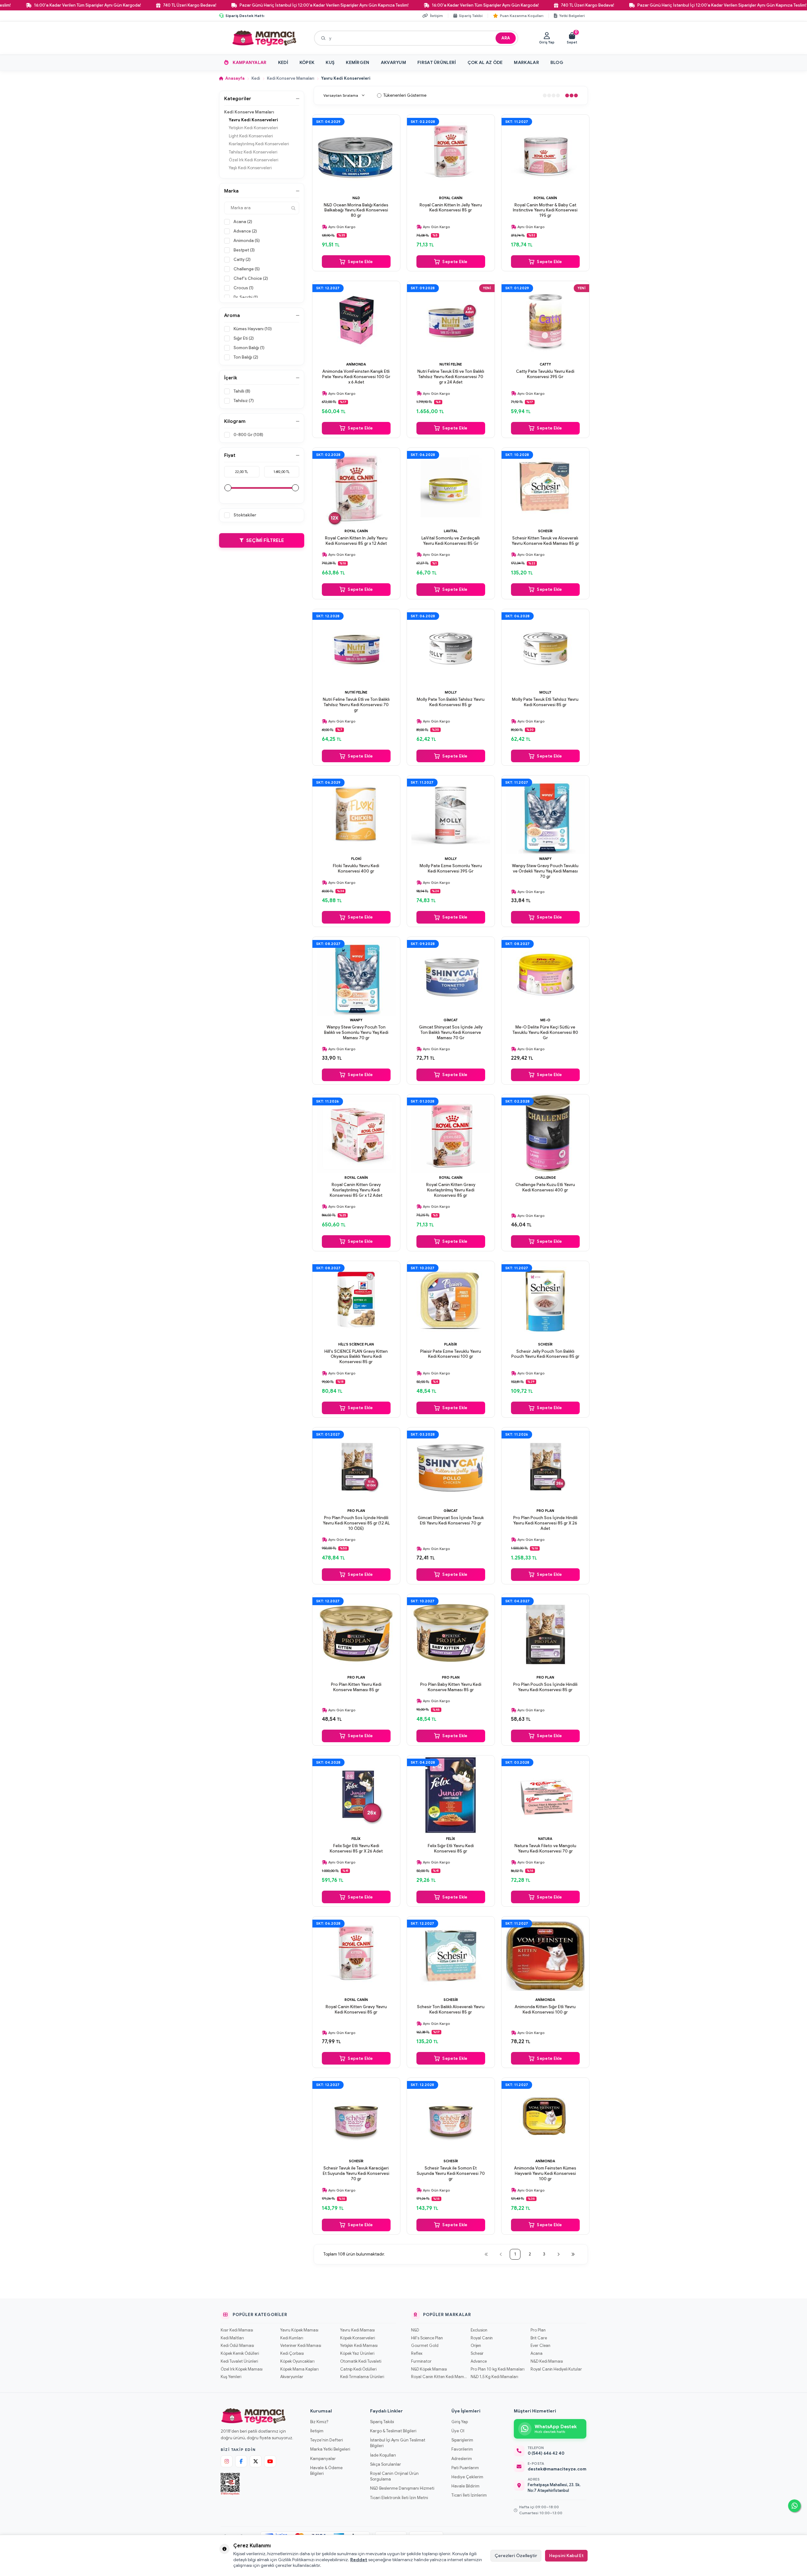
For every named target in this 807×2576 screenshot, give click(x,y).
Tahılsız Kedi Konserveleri (253, 152)
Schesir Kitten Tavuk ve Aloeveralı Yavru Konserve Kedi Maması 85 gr (545, 541)
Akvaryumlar (292, 2377)
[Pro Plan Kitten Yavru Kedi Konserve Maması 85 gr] (356, 1634)
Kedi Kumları (292, 2338)
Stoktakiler (245, 515)
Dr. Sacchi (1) (246, 297)
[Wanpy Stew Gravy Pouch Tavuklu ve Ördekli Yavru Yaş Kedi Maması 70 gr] (545, 815)
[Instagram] (227, 2461)
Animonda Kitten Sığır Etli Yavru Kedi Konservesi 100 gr (545, 2010)
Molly (451, 692)
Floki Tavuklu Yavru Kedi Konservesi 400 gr (356, 869)
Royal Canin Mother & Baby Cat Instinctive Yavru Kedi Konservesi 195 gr (545, 210)
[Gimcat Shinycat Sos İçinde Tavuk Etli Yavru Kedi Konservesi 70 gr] (451, 1467)
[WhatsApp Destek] (794, 2506)
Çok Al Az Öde (485, 62)
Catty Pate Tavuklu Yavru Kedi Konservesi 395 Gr (545, 374)
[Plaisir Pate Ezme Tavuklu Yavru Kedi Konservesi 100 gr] (451, 1300)
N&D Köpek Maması (429, 2369)
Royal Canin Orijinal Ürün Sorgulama (394, 2476)
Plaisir (451, 1344)
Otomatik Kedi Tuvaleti (361, 2361)
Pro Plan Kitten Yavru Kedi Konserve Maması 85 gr (356, 1687)
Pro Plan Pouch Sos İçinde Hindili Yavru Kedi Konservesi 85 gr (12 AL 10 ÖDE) (356, 1523)
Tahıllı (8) (242, 391)
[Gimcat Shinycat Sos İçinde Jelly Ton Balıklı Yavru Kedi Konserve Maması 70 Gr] (451, 976)
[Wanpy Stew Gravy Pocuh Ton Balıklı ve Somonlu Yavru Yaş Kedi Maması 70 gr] (356, 976)
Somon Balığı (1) (249, 348)
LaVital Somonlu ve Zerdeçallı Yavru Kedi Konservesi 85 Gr (451, 541)
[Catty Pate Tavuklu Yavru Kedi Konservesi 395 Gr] (545, 320)
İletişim (317, 2431)
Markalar (526, 62)
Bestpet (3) (244, 250)
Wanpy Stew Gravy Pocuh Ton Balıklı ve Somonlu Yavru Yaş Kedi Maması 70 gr (356, 1033)
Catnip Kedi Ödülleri (358, 2369)
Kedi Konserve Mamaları (291, 78)
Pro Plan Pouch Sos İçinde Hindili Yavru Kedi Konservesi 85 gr (545, 1687)
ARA (506, 38)
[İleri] (559, 2254)
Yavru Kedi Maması (357, 2330)
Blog (557, 62)
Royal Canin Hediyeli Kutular (556, 2369)
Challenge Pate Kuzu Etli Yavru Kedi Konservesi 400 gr (545, 1187)
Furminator (421, 2361)
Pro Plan (356, 1511)
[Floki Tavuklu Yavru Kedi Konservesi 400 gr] (356, 815)
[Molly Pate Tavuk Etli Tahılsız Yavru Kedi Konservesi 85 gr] (545, 648)
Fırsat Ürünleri (437, 62)
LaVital (451, 531)
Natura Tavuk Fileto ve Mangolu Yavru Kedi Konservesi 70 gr (545, 1849)
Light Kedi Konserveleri (251, 136)
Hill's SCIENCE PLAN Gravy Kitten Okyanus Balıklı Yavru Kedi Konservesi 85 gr (356, 1357)
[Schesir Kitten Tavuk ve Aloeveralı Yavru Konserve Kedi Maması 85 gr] (545, 487)
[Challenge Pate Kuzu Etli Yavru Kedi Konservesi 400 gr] (545, 1134)
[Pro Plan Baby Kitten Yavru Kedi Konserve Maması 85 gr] (451, 1634)
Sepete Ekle (360, 262)
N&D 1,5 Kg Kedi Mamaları (494, 2377)
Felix (356, 1839)
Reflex (417, 2354)
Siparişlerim (462, 2440)
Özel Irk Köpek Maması (242, 2369)
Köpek (307, 62)
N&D (356, 198)
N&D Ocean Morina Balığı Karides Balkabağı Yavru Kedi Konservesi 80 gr (356, 210)
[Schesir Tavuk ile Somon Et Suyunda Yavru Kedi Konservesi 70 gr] (451, 2117)
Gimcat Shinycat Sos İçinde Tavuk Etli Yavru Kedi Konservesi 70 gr (451, 1521)
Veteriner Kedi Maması (301, 2346)
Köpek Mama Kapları (299, 2369)
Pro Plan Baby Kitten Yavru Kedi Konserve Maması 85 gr (451, 1687)
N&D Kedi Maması (547, 2361)
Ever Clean (540, 2346)
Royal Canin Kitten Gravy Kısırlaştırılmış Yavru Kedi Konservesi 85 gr (451, 1190)
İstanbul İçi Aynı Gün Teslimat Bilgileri (398, 2443)
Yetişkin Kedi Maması (359, 2346)
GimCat (451, 1020)
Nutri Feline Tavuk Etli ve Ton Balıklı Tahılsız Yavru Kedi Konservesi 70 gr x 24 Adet (451, 377)
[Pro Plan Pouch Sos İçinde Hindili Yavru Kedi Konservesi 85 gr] (545, 1634)
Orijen (476, 2346)
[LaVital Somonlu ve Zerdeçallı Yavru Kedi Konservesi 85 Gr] (451, 487)
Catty (545, 364)
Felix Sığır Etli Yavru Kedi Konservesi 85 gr (451, 1849)
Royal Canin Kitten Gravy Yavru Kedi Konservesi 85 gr (356, 2010)
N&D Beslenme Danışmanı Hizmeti (402, 2488)
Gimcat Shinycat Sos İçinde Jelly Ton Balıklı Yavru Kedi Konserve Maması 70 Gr (451, 1033)
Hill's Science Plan (356, 1344)
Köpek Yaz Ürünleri (357, 2354)
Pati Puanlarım (465, 2468)
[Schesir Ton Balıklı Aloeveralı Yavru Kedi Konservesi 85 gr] (451, 1956)
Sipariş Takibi (382, 2422)
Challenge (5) (247, 269)
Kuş (330, 62)
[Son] (573, 2254)
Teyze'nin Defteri (327, 2440)
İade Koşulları (383, 2455)
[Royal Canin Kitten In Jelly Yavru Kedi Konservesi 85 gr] (451, 154)
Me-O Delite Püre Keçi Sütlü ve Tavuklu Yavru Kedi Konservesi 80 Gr (545, 1033)
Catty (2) (242, 259)
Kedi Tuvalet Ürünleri (239, 2361)
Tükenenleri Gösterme (405, 95)
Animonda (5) (247, 241)
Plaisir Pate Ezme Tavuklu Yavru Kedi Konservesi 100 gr (451, 1354)
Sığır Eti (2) (244, 338)
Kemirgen (357, 62)
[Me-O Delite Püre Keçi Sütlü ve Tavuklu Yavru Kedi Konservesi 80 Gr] (545, 976)
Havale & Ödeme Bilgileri (326, 2471)
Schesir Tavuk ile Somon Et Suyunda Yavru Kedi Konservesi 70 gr (451, 2174)
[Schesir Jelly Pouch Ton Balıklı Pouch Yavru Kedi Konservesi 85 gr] (545, 1300)
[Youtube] (270, 2461)
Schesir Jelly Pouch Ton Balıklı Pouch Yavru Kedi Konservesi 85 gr (545, 1354)
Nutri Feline (451, 364)
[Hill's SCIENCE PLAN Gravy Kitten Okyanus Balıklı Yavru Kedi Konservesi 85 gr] (356, 1300)
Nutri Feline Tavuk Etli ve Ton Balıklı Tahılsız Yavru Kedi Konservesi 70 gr (356, 705)
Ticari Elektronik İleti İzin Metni (399, 2498)
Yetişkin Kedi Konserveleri (253, 128)
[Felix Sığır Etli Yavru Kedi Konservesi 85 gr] (451, 1795)
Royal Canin (451, 198)
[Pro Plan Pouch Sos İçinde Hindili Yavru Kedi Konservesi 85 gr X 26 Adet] (545, 1467)
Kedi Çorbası (292, 2354)
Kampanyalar (250, 62)
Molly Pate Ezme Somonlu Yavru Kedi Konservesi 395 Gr (451, 869)
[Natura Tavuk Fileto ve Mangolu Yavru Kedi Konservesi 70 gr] (545, 1795)
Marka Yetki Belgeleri (330, 2449)
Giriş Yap (460, 2422)
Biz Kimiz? (319, 2422)
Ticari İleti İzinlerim (469, 2495)
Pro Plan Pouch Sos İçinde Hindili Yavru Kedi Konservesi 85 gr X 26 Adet (545, 1523)
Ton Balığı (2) (246, 357)
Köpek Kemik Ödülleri (240, 2354)
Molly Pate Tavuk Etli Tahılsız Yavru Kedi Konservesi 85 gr (545, 702)
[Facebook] (241, 2461)
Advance (479, 2361)
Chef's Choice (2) (251, 278)
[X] (256, 2461)
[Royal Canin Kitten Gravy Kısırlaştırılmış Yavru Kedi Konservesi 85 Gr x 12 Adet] (356, 1134)
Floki (356, 859)
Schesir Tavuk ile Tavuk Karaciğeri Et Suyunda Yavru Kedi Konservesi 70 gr (356, 2174)
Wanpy (545, 859)
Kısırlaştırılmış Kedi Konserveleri (259, 144)
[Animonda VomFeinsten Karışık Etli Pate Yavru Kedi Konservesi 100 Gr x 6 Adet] (356, 320)
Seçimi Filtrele (265, 540)
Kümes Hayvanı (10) (253, 329)
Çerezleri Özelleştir (516, 2556)
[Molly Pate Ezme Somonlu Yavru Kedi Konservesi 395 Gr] (451, 815)
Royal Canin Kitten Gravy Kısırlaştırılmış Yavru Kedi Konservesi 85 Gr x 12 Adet (356, 1190)
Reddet (359, 2560)
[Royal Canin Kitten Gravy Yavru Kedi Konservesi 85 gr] (356, 1956)
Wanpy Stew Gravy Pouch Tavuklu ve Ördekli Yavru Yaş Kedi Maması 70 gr (545, 871)
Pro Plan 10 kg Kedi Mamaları (498, 2369)
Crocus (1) (244, 288)
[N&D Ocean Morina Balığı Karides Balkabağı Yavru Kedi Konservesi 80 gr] (356, 154)
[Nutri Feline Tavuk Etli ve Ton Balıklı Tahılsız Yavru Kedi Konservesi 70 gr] (356, 648)
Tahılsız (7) (244, 401)
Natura (545, 1839)
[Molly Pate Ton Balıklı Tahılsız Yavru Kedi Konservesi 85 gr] (451, 648)
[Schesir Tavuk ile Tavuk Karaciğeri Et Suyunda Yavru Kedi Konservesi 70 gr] (356, 2117)
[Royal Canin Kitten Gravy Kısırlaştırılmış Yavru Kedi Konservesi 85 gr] (451, 1134)
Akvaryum (393, 62)
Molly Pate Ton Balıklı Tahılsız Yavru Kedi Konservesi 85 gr (451, 702)
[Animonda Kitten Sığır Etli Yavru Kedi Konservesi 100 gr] (545, 1956)
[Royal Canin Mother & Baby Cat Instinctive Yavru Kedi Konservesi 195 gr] (545, 154)
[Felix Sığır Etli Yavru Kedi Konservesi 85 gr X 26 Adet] (356, 1795)
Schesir (545, 531)
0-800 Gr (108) (248, 435)
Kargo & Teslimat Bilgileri (393, 2431)
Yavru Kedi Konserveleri (253, 120)
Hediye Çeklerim (467, 2477)
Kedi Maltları (232, 2338)
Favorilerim (462, 2449)
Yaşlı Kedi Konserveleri (250, 168)
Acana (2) (243, 222)
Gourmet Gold (425, 2346)
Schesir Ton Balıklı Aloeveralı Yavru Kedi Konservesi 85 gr (451, 2010)
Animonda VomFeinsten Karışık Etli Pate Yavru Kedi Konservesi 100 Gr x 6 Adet (356, 377)
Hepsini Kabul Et (566, 2556)
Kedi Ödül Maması (237, 2346)
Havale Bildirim (465, 2486)
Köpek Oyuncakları (297, 2361)
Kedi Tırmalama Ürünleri (362, 2377)
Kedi (283, 62)
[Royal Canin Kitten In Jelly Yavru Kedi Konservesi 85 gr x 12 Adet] (356, 487)
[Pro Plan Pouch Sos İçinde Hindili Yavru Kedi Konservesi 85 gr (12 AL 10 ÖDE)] (356, 1467)
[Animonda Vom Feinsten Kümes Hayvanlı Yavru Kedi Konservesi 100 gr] (545, 2117)
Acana (537, 2354)
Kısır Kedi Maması (237, 2330)
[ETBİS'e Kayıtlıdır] (230, 2484)
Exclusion (479, 2330)
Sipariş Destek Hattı (245, 16)
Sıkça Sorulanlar (386, 2464)
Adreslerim (462, 2459)
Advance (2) (245, 231)
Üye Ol (458, 2431)
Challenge (545, 1178)
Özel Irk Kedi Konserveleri (254, 160)
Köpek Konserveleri (357, 2338)
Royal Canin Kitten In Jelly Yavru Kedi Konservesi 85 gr (451, 208)
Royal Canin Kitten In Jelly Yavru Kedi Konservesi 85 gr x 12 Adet (356, 541)
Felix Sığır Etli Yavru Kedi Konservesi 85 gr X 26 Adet (356, 1849)
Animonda (356, 364)
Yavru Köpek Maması (299, 2330)
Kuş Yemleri (231, 2377)
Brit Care (539, 2338)
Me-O (545, 1020)
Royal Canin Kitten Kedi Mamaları (439, 2377)
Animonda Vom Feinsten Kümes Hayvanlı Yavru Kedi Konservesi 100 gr (545, 2174)
